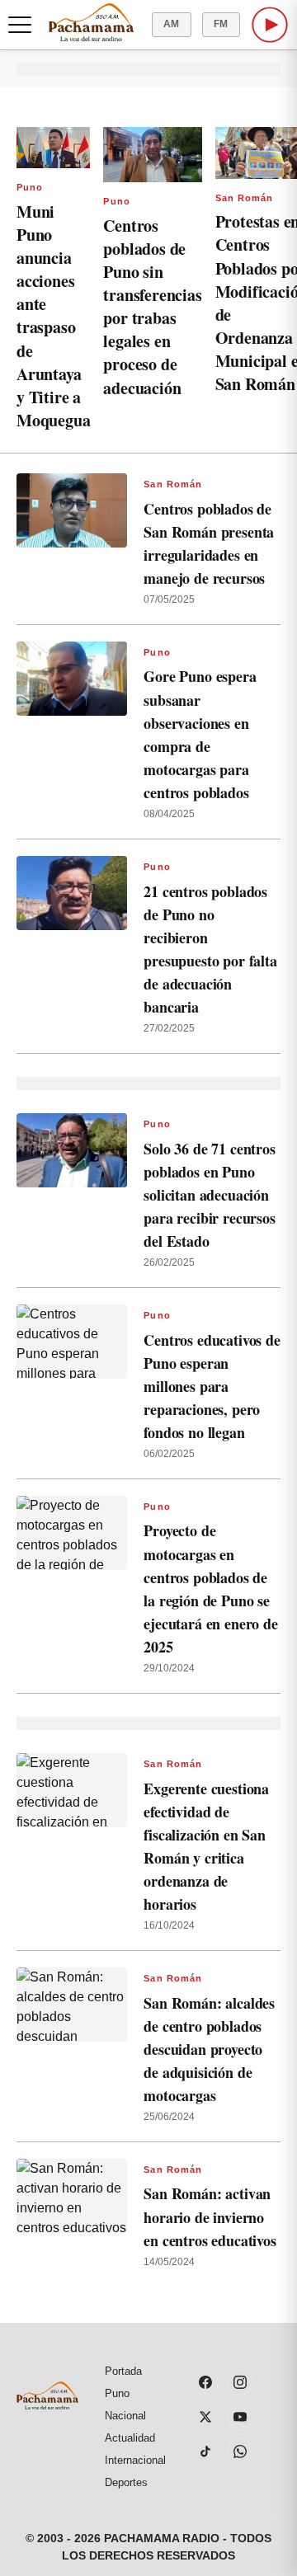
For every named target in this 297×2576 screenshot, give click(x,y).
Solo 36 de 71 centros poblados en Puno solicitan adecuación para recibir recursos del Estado (209, 1195)
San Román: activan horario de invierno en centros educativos (210, 2216)
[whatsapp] (240, 2451)
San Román (245, 198)
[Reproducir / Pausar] (270, 25)
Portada (123, 2371)
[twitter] (205, 2417)
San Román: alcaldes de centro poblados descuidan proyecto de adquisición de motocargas (209, 2050)
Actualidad (130, 2438)
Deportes (126, 2482)
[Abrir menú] (20, 25)
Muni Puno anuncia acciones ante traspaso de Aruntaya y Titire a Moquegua (53, 316)
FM (221, 24)
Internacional (135, 2460)
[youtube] (240, 2417)
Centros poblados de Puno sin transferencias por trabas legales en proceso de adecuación (152, 307)
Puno (30, 187)
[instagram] (240, 2382)
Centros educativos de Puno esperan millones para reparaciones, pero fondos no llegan (212, 1387)
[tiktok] (205, 2451)
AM (172, 24)
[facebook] (205, 2382)
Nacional (125, 2416)
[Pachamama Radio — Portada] (91, 22)
